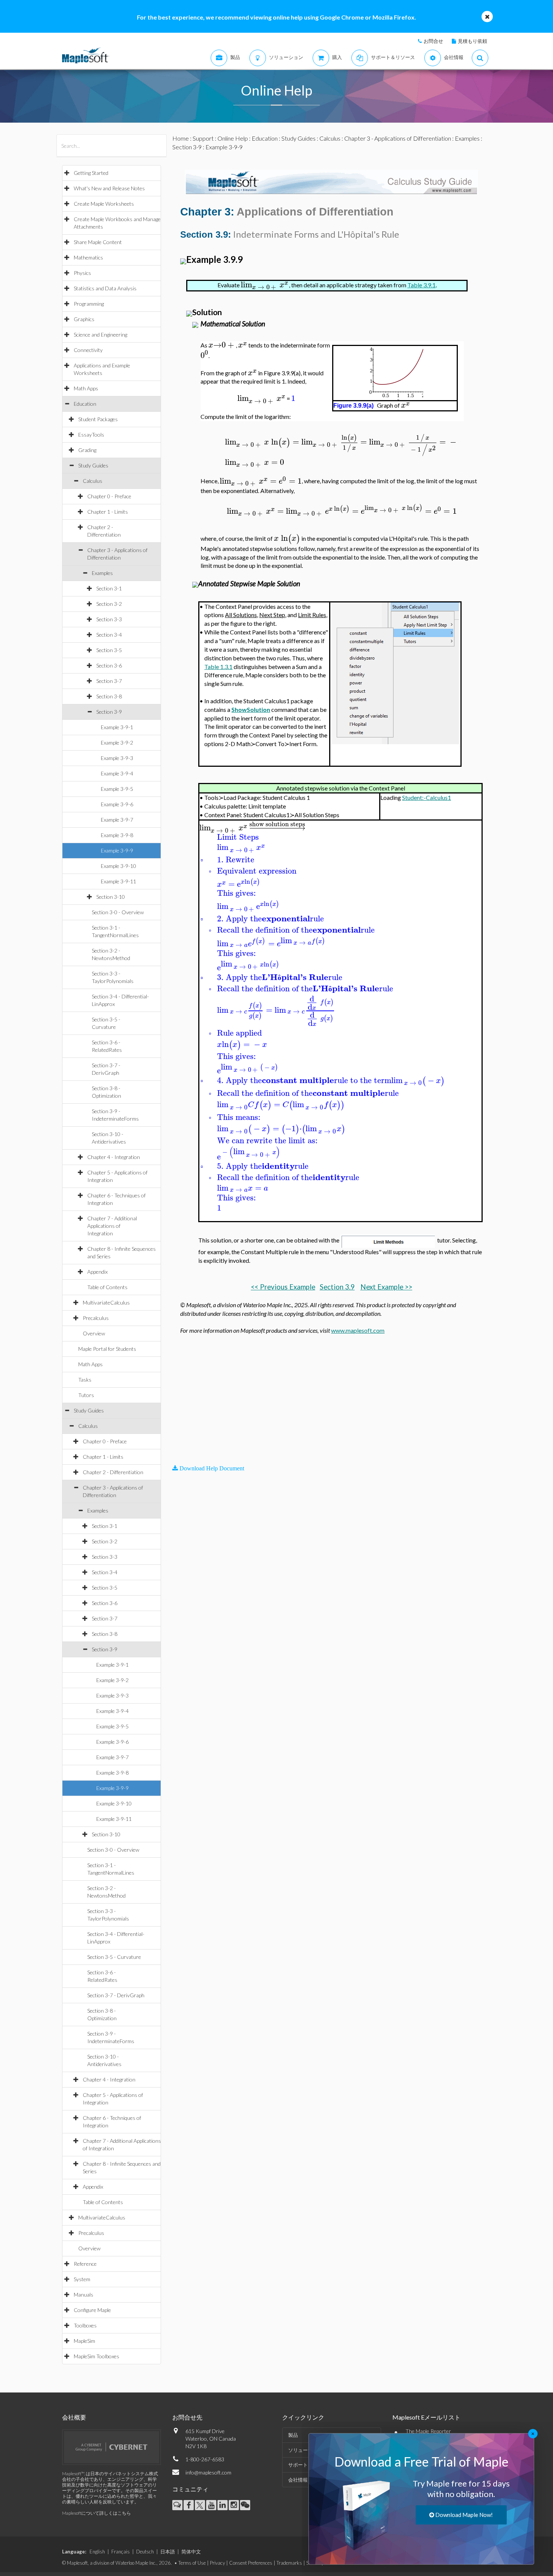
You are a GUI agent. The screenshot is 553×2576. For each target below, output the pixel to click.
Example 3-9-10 (118, 866)
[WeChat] (245, 2505)
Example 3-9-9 (117, 850)
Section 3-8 (109, 696)
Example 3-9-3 (117, 758)
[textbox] (265, 285)
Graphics (84, 319)
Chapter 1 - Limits (108, 512)
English (97, 2552)
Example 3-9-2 (117, 743)
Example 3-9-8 (117, 835)
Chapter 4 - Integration (114, 1157)
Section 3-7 (109, 681)
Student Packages (98, 419)
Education (85, 404)
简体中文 (191, 2552)
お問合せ (433, 41)
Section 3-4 (109, 635)
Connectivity (88, 350)
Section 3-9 (109, 712)
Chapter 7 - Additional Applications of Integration (112, 1226)
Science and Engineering (100, 335)
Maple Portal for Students (107, 1349)
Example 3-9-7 (117, 820)
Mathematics (88, 257)
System (82, 2279)
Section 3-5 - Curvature (114, 1957)
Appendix (97, 1272)
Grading (87, 450)
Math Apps (86, 388)
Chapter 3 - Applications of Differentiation (398, 138)
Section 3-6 (109, 665)
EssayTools (91, 435)
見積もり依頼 (472, 41)
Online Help (233, 138)
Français (121, 2552)
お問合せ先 (187, 2417)
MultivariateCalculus (106, 1302)
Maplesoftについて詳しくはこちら (96, 2513)
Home (181, 138)
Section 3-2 (109, 604)
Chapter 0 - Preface (109, 496)
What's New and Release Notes (109, 188)
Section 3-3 (109, 619)
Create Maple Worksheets (104, 204)
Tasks (85, 1380)
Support (203, 138)
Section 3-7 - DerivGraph (116, 1995)
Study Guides (93, 465)
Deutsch (145, 2552)
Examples (102, 573)
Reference (85, 2264)
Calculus (93, 481)
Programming (89, 304)
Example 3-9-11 (118, 881)
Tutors (86, 1395)
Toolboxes (85, 2325)
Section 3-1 (109, 588)
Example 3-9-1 (117, 727)
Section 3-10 (111, 897)
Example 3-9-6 (117, 804)
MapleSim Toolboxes (96, 2356)
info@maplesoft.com (208, 2472)
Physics (82, 273)
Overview (94, 1333)
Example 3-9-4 (117, 773)
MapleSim (84, 2341)
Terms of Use (192, 2563)
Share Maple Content (98, 242)
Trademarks (289, 2563)
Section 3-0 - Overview (118, 912)
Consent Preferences (251, 2563)
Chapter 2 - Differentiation (113, 1472)
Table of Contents (107, 1287)
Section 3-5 (109, 650)
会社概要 (74, 2417)
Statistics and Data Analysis (105, 288)
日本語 (168, 2552)
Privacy (217, 2563)
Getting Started (91, 173)
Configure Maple (92, 2310)
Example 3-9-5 (117, 789)
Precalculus (96, 1318)
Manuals (84, 2295)
